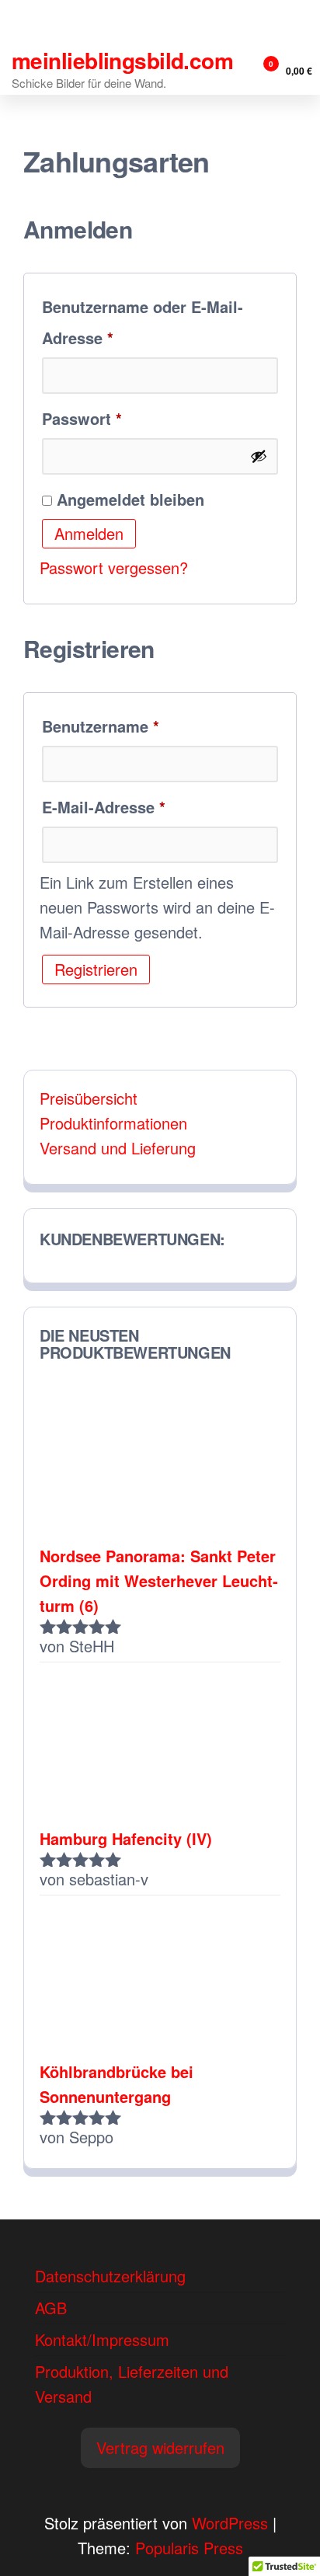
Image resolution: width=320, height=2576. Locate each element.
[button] (160, 2448)
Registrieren (96, 969)
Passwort (126, 418)
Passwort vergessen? (114, 567)
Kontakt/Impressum (102, 2339)
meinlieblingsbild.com (122, 60)
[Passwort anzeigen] (259, 456)
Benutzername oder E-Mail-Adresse (143, 322)
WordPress (230, 2523)
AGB (51, 2308)
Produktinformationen (113, 1123)
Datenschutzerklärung (110, 2276)
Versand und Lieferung (118, 1148)
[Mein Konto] (242, 70)
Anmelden (89, 533)
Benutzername (144, 726)
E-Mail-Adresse (148, 806)
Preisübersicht (89, 1098)
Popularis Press (189, 2548)
